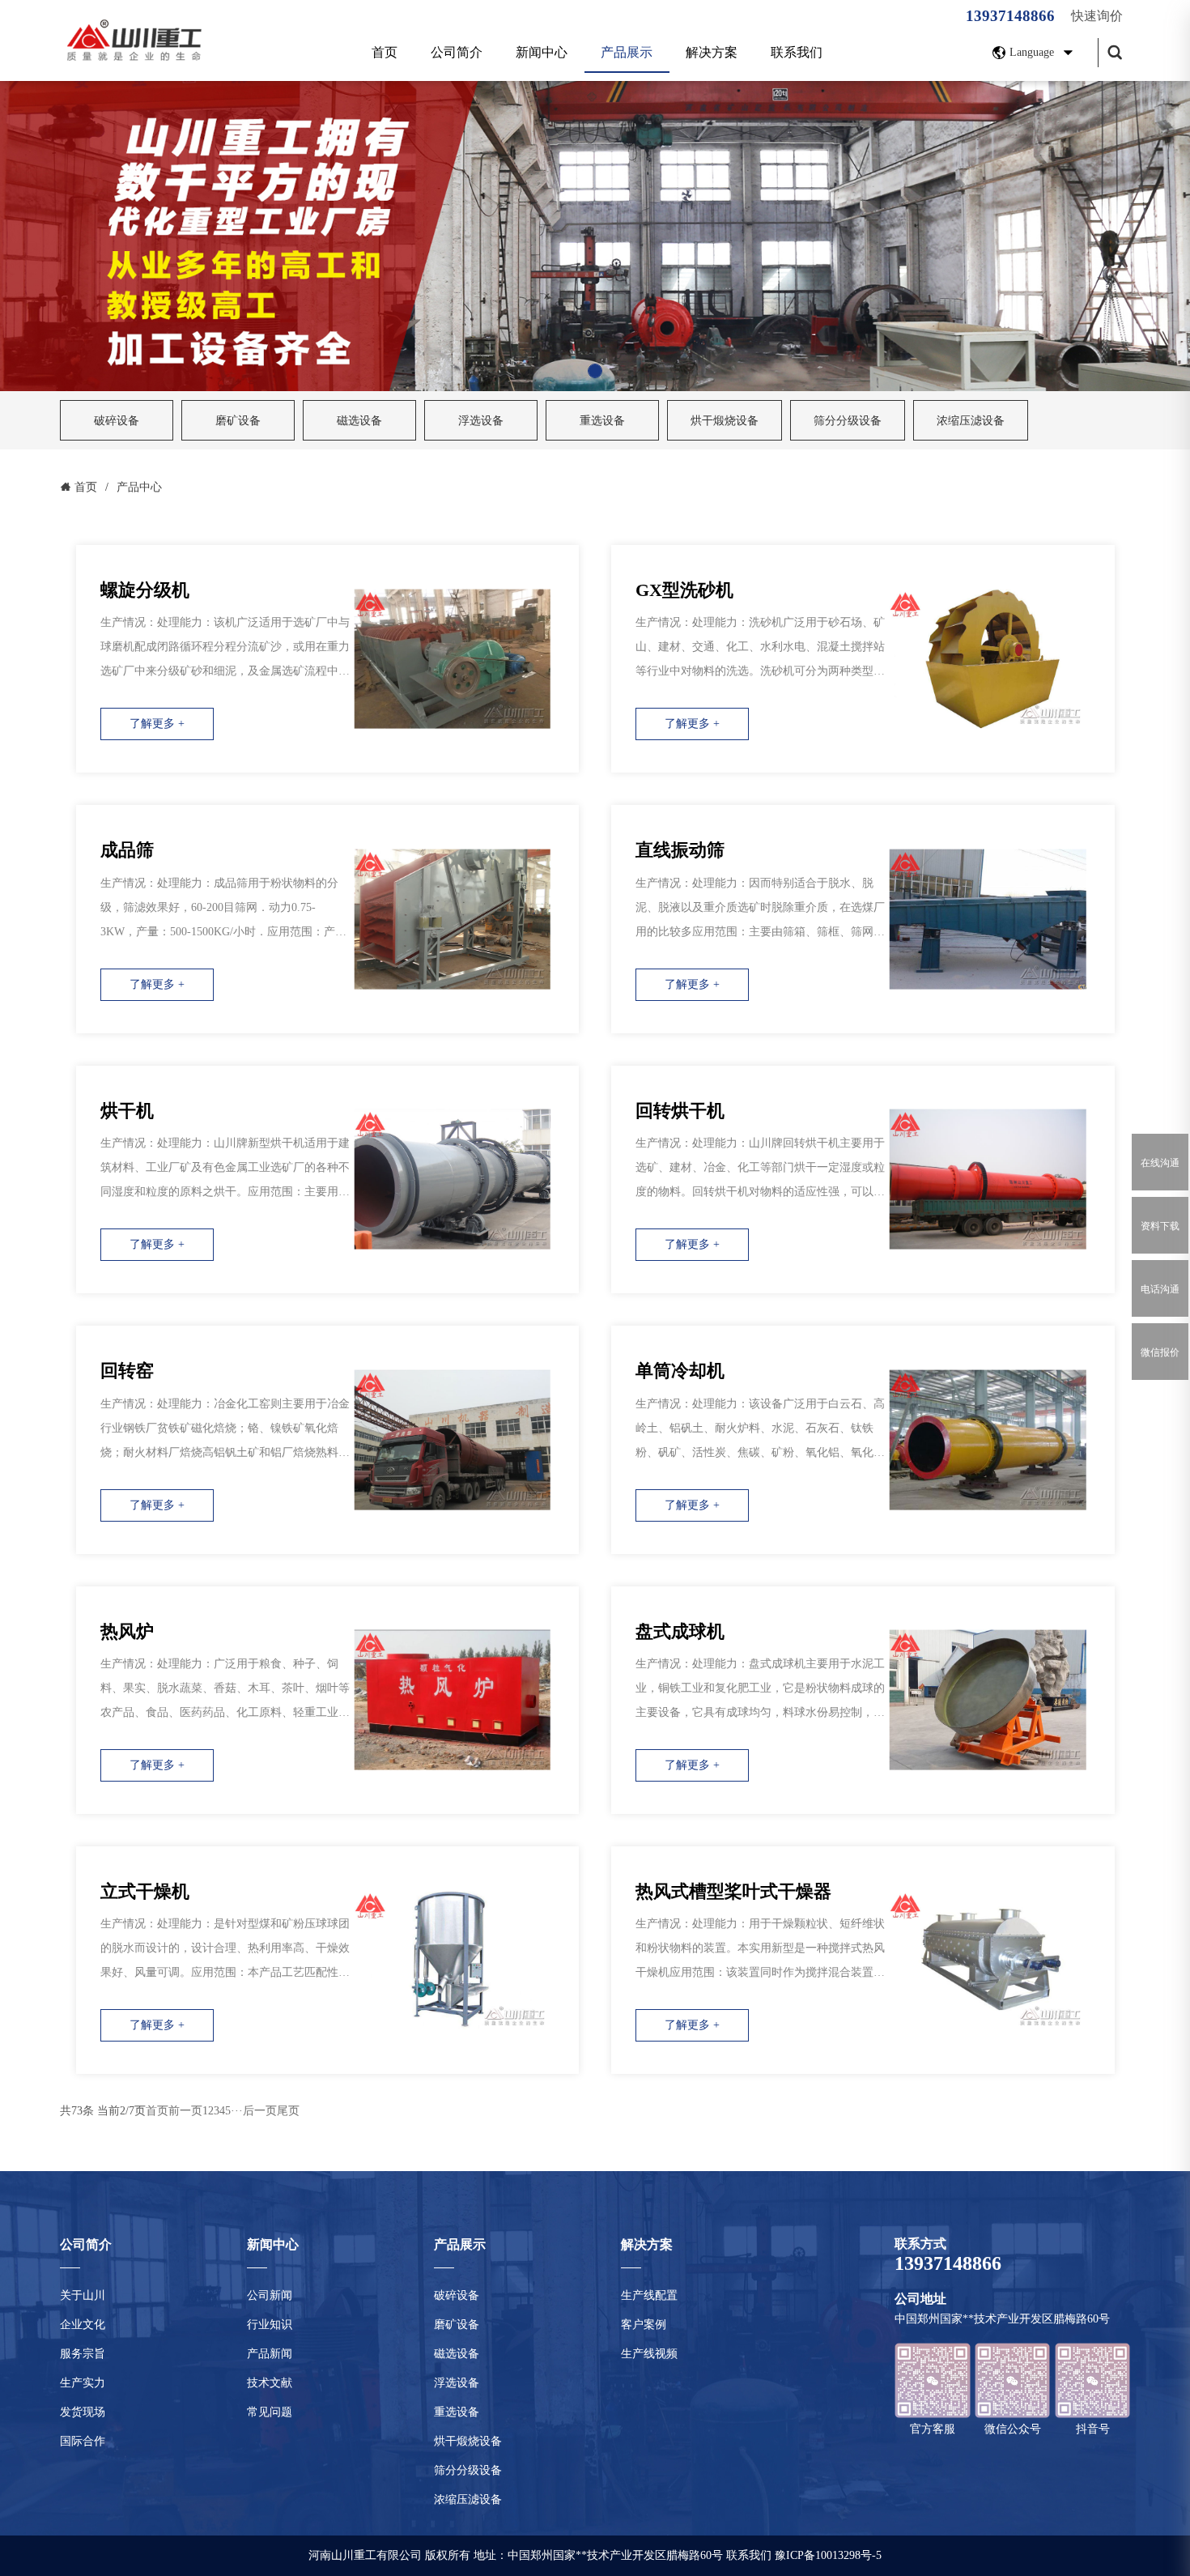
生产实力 (83, 2383)
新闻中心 (542, 52)
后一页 (260, 2111)
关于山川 (83, 2295)
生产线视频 (649, 2354)
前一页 (185, 2111)
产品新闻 (270, 2354)
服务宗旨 (83, 2354)
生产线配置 (649, 2295)
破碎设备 (117, 421)
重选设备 (602, 421)
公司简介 (457, 52)
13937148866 (1010, 16)
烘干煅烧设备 (725, 421)
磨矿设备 (238, 421)
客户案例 (644, 2325)
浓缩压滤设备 (971, 421)
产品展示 (627, 52)
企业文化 (83, 2325)
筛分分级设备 (848, 421)
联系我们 (797, 52)
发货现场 (83, 2412)
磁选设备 (359, 421)
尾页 (288, 2111)
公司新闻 (270, 2295)
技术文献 (270, 2383)
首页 (385, 52)
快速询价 (1097, 16)
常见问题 (270, 2412)
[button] (595, 371)
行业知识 (270, 2325)
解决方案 (712, 52)
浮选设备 (481, 421)
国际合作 (83, 2441)
